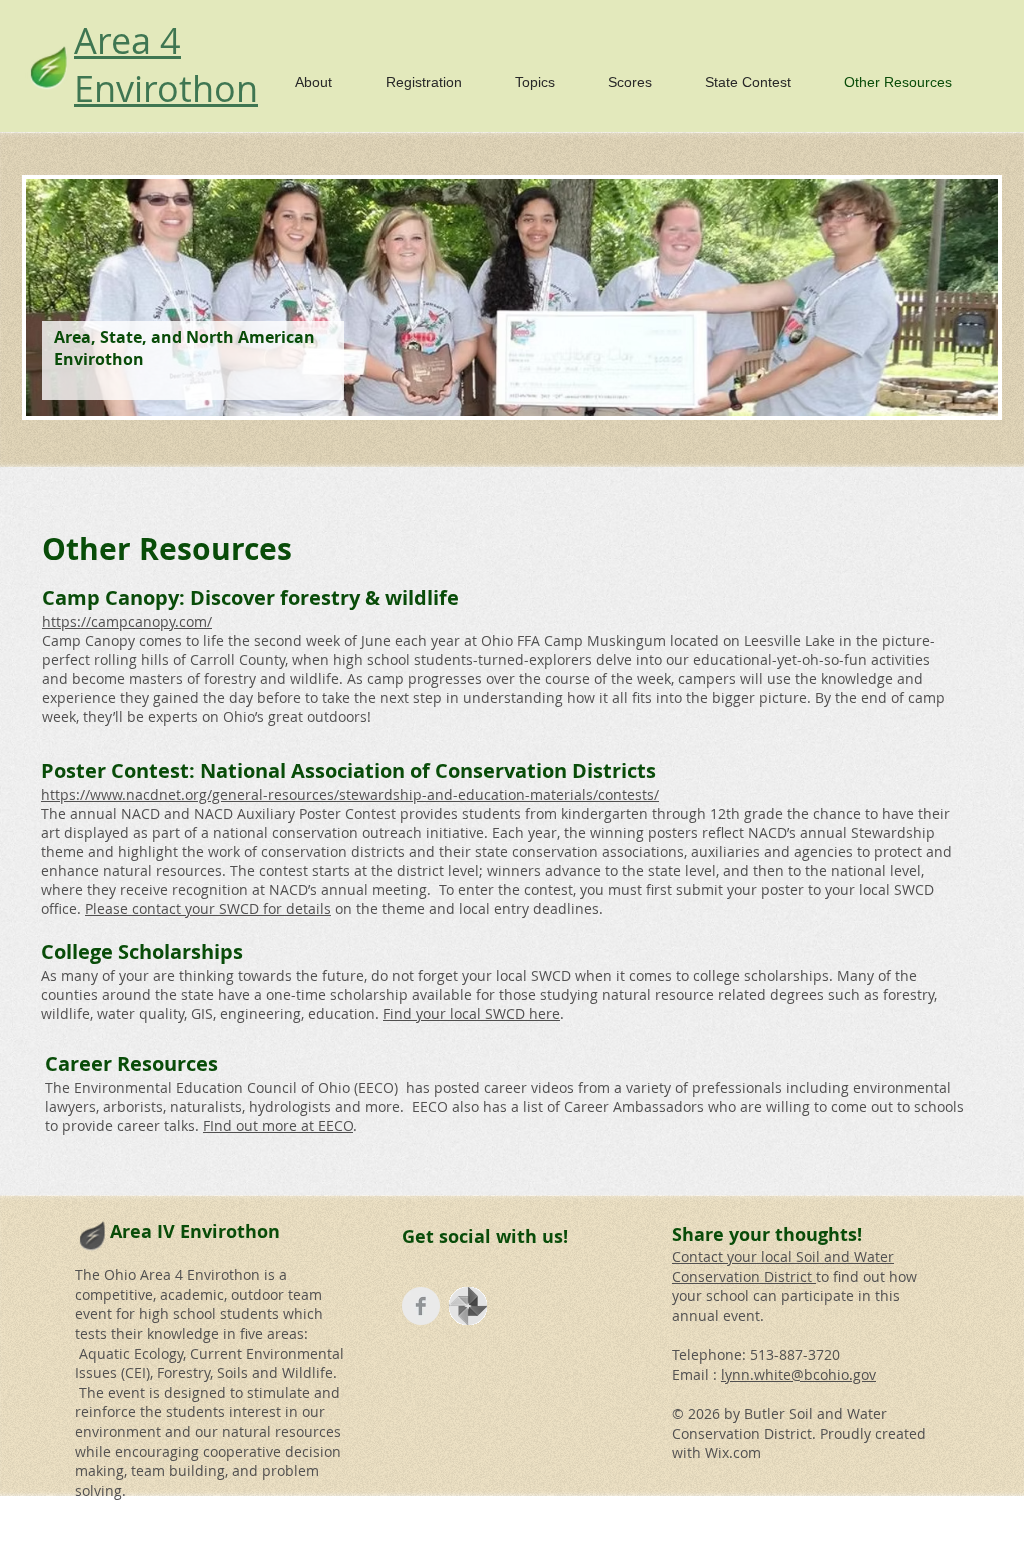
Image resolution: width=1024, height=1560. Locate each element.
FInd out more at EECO (278, 1125)
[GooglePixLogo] (468, 1306)
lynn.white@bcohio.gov (798, 1374)
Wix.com (733, 1452)
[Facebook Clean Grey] (421, 1306)
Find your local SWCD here (471, 1013)
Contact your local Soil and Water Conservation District (783, 1266)
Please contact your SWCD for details (208, 908)
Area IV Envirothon (195, 1231)
